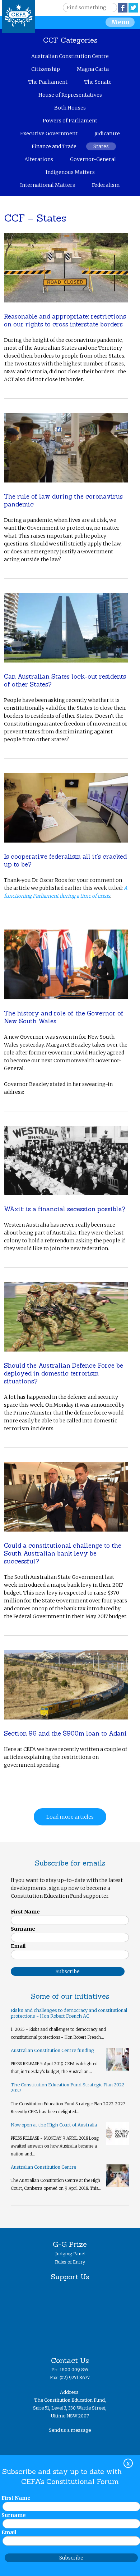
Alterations (39, 159)
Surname (23, 1929)
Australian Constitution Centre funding (52, 2050)
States (101, 146)
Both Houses (70, 108)
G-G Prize (70, 2244)
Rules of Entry (70, 2262)
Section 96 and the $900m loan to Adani (65, 1733)
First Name (25, 1912)
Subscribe (71, 2558)
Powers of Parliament (70, 121)
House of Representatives (70, 95)
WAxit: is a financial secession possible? (65, 1209)
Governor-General (93, 159)
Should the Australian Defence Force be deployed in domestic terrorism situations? (64, 1373)
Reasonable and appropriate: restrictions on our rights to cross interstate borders (65, 320)
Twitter (133, 8)
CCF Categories (70, 40)
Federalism (106, 185)
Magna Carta (93, 69)
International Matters (48, 185)
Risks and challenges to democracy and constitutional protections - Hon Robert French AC (69, 2013)
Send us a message (70, 2430)
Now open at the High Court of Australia (54, 2125)
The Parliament (48, 82)
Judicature (107, 134)
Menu (120, 22)
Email (18, 1946)
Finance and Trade (54, 146)
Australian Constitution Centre (70, 56)
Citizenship (46, 69)
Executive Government (49, 134)
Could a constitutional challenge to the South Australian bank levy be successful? (63, 1553)
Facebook (123, 8)
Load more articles (70, 1817)
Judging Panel (70, 2254)
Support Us (70, 2277)
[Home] (19, 16)
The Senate (98, 82)
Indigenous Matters (70, 172)
